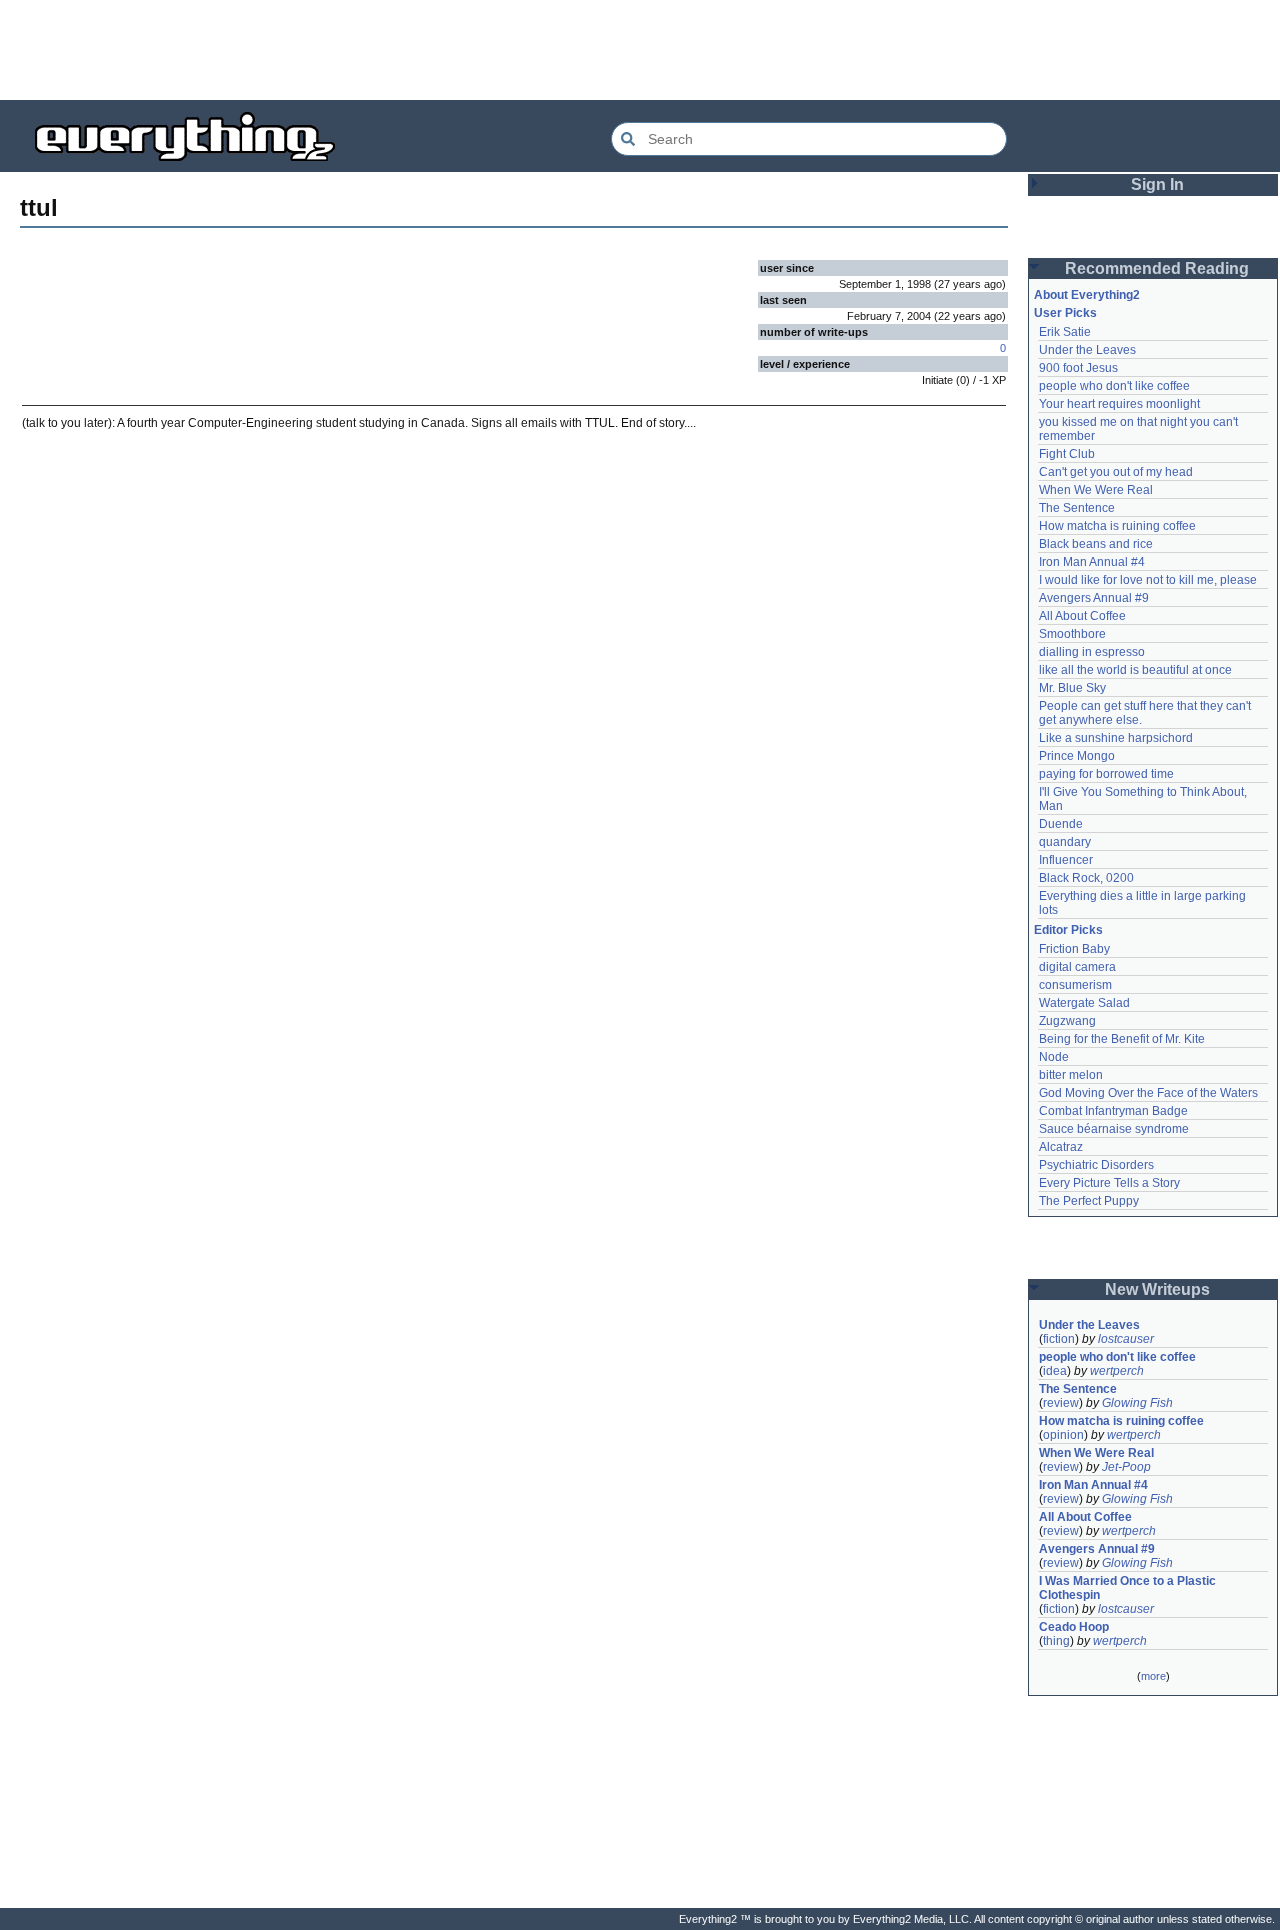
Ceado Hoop (1074, 1627)
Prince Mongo (1077, 756)
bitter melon (1071, 1075)
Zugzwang (1067, 1021)
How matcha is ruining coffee (1117, 526)
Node (1054, 1057)
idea (1055, 1371)
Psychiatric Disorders (1096, 1165)
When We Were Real (1096, 490)
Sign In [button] (1157, 184)
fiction (1059, 1339)
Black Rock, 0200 (1086, 878)
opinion (1063, 1435)
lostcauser (1126, 1339)
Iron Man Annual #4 (1092, 562)
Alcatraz (1061, 1147)
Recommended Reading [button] (1157, 268)
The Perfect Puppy (1089, 1201)
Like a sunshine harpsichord (1116, 738)
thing (1056, 1641)
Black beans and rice (1096, 544)
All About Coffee (1082, 616)
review (1061, 1403)
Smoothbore (1072, 634)
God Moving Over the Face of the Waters (1148, 1093)
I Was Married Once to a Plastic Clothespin (1129, 1588)
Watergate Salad (1084, 1003)
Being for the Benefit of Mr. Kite (1122, 1039)
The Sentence (1077, 508)
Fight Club (1067, 454)
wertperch (1117, 1371)
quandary (1065, 842)
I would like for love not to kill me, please (1148, 580)
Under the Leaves (1087, 350)
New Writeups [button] (1157, 1289)
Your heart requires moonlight (1119, 404)
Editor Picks (1068, 930)
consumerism (1075, 985)
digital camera (1077, 967)
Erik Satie (1065, 332)
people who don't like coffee (1114, 386)
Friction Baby (1074, 949)
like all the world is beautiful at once (1135, 670)
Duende (1061, 824)
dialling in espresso (1092, 652)
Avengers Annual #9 (1094, 598)
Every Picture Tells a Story (1109, 1183)
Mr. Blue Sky (1072, 688)
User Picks (1065, 313)
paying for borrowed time (1106, 774)
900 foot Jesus (1078, 368)
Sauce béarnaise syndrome (1114, 1129)
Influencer (1066, 860)
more (1153, 1676)
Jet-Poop (1126, 1467)
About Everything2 (1087, 295)
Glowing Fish (1137, 1403)
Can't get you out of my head (1116, 472)
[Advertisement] (640, 50)
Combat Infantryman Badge (1113, 1111)
